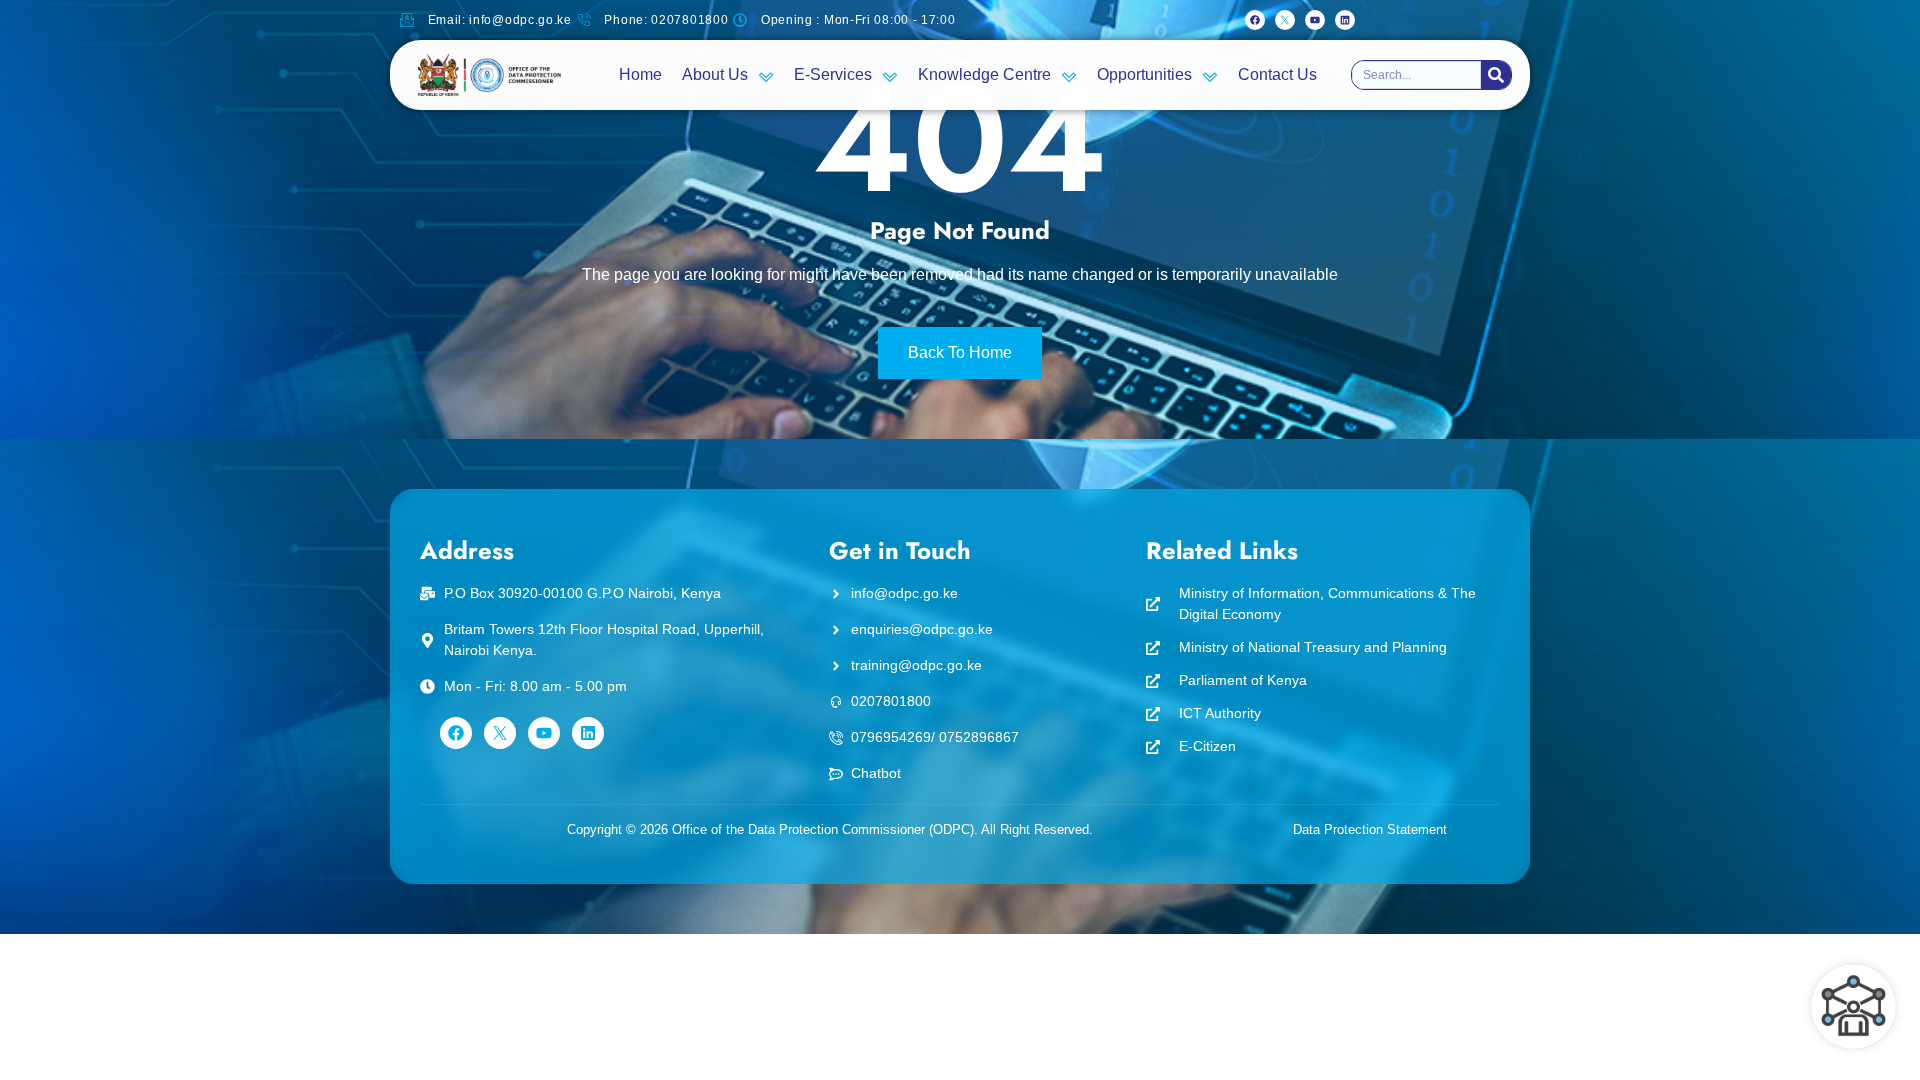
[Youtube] (1315, 20)
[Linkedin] (1345, 20)
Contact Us (1277, 74)
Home (640, 74)
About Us (715, 74)
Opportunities (1144, 74)
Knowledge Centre (984, 74)
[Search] (1496, 75)
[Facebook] (1255, 20)
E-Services (833, 74)
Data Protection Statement (1370, 829)
